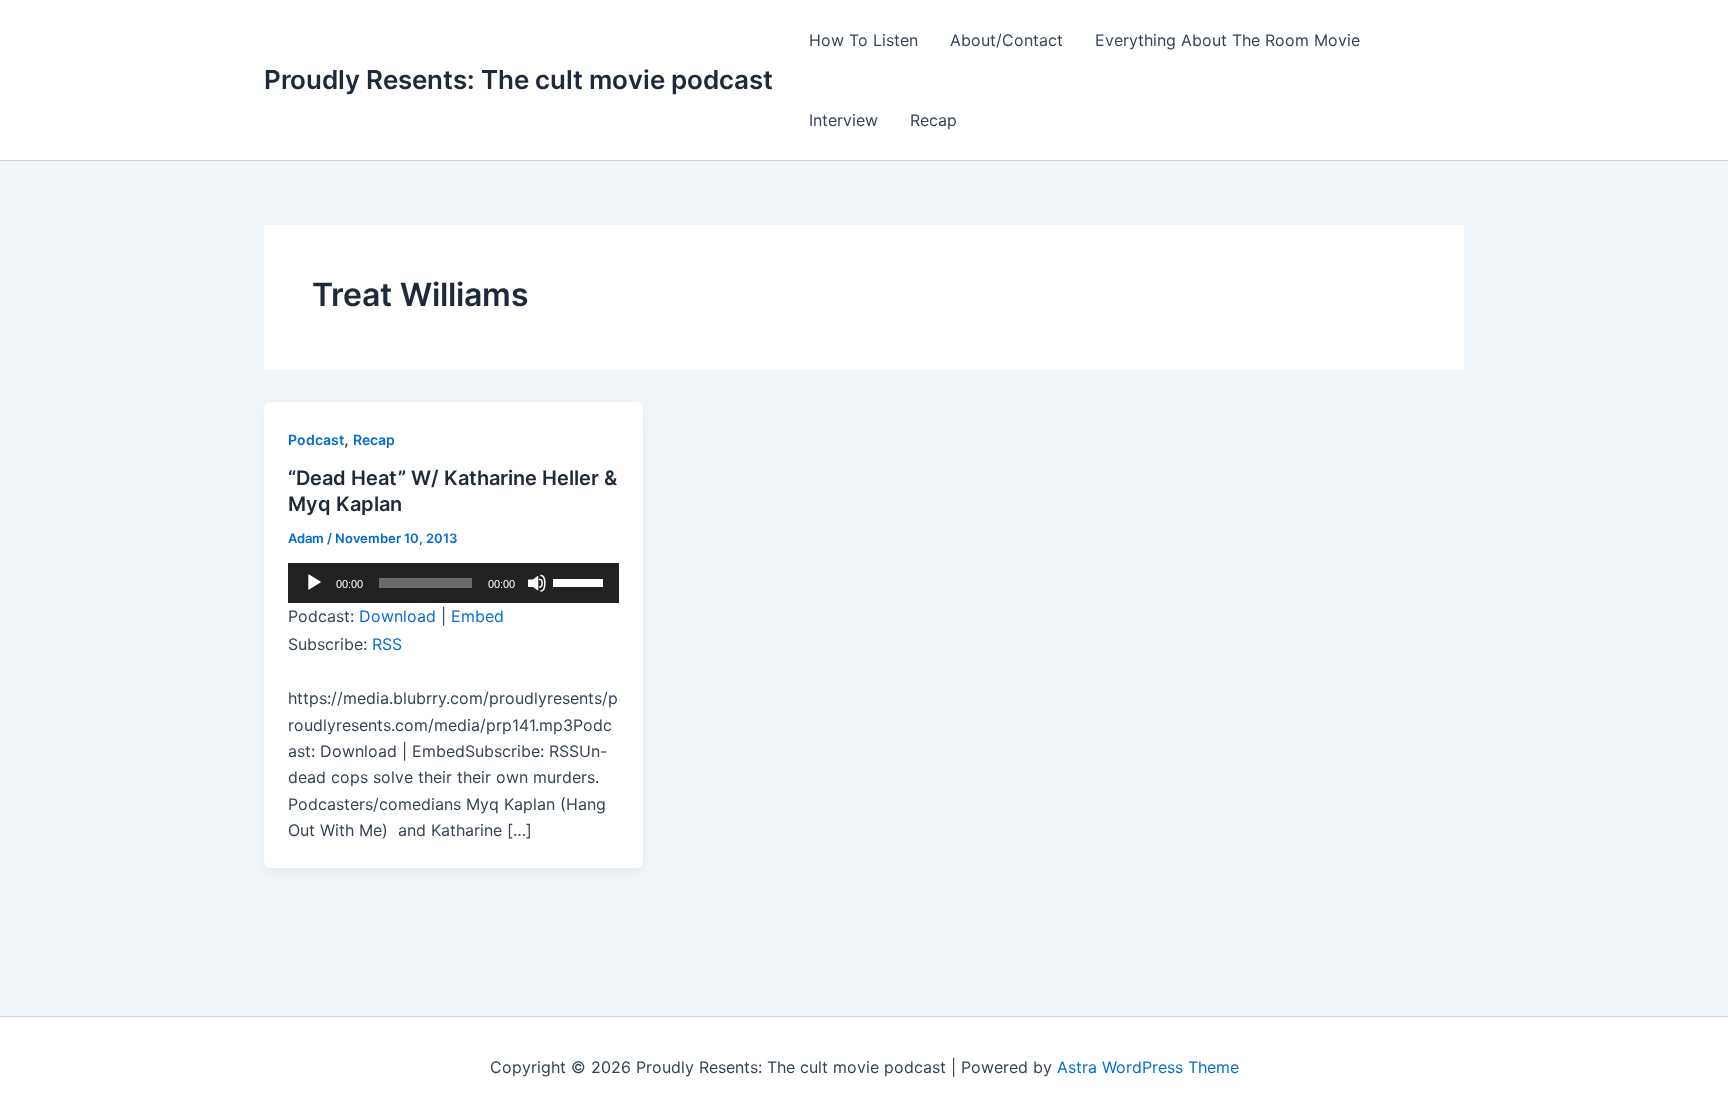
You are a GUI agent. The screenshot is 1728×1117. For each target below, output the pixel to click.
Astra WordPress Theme (1148, 1067)
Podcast (316, 439)
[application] (453, 583)
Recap (933, 120)
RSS (387, 644)
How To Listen (863, 40)
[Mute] (537, 583)
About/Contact (1006, 40)
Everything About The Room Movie (1227, 40)
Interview (843, 120)
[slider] (581, 581)
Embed (477, 616)
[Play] (314, 583)
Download (397, 616)
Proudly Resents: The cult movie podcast (518, 79)
